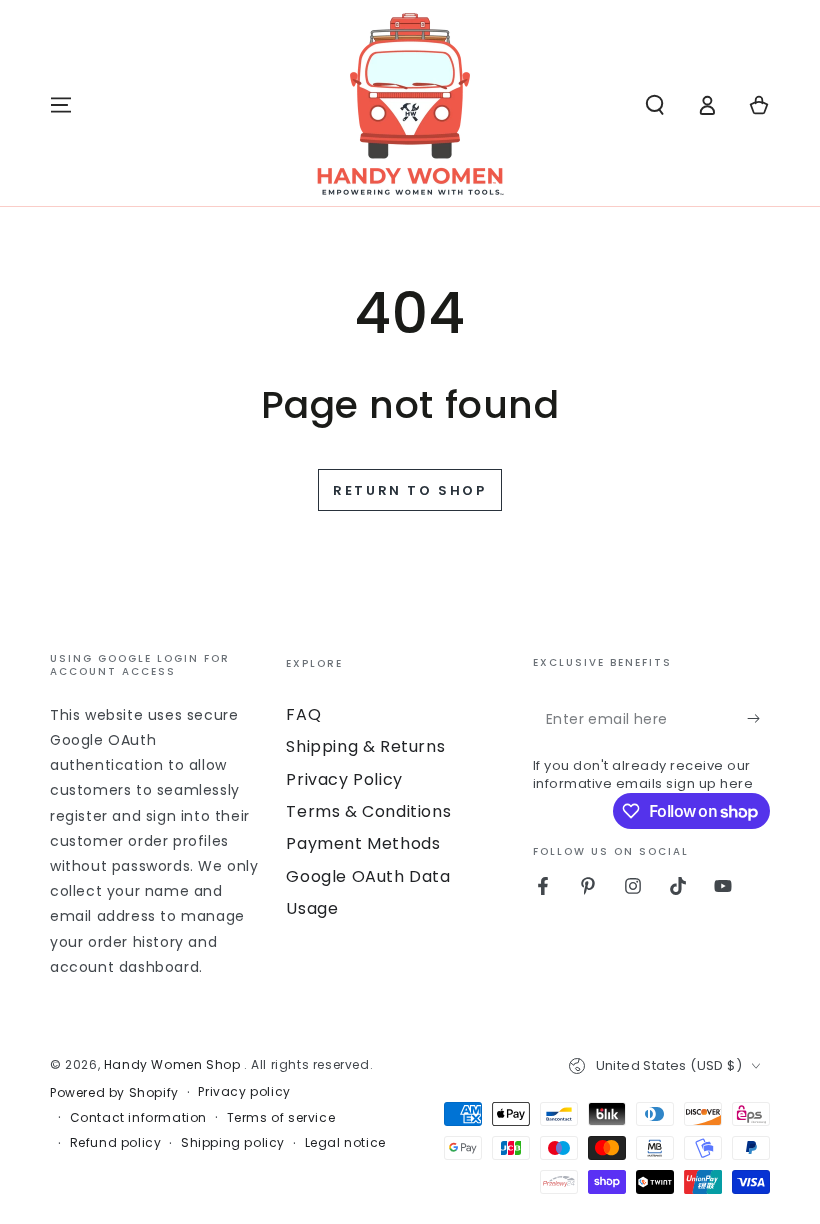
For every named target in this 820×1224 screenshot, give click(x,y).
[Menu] (61, 105)
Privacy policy (244, 1092)
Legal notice (345, 1143)
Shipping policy (233, 1143)
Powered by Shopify (114, 1093)
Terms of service (281, 1118)
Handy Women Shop (174, 1064)
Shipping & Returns (365, 746)
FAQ (303, 714)
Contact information (138, 1118)
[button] (655, 105)
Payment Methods (363, 843)
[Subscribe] (758, 719)
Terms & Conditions (368, 811)
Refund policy (116, 1143)
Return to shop (409, 490)
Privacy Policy (344, 779)
